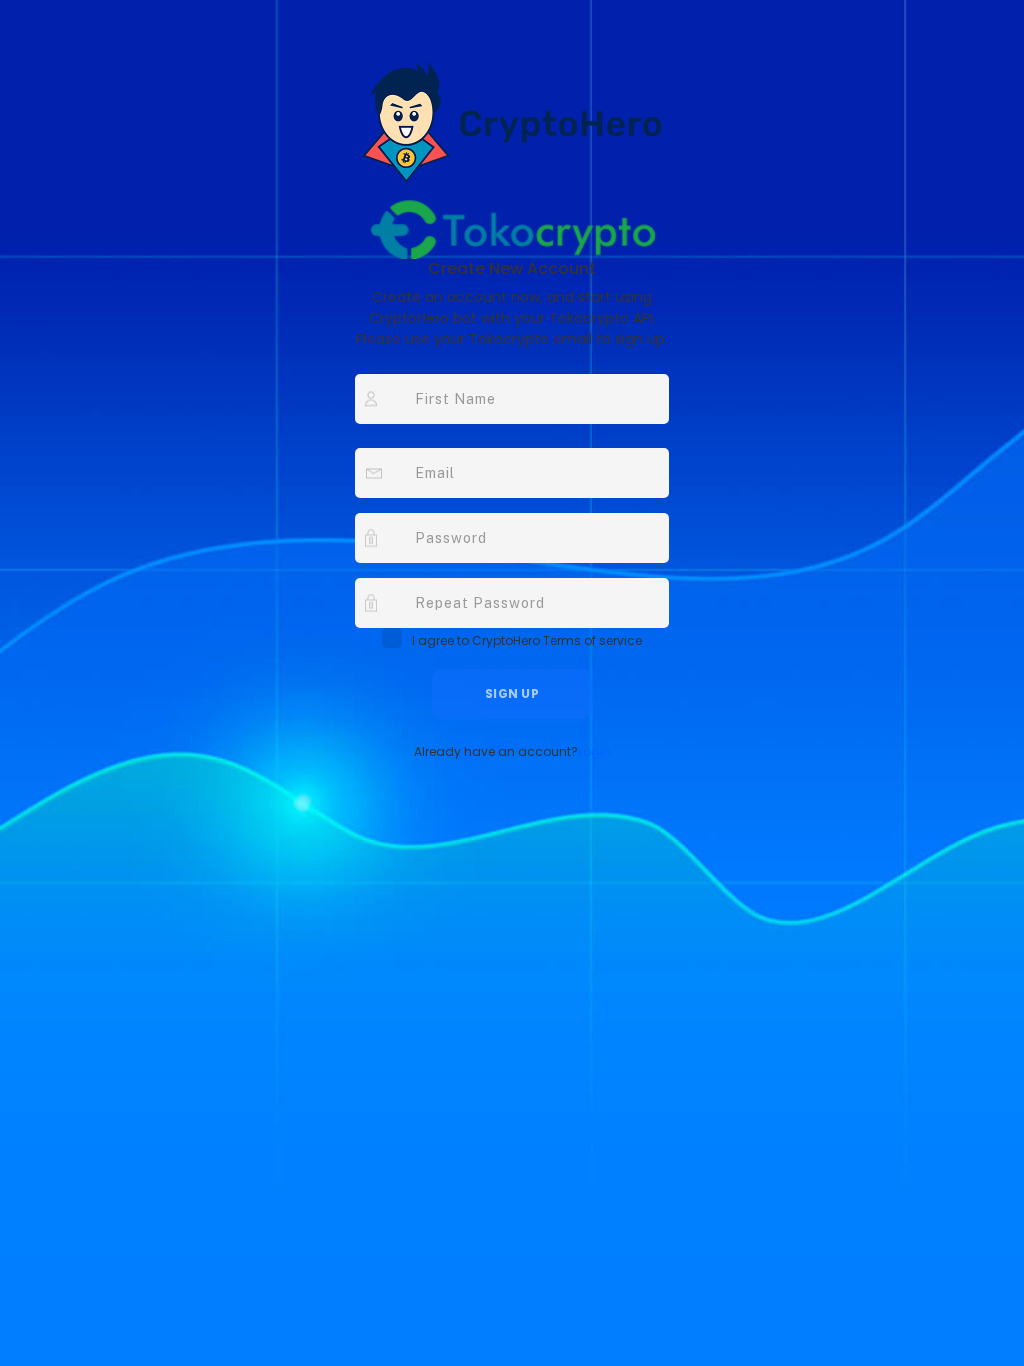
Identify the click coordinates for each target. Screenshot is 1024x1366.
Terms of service (592, 640)
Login (594, 751)
